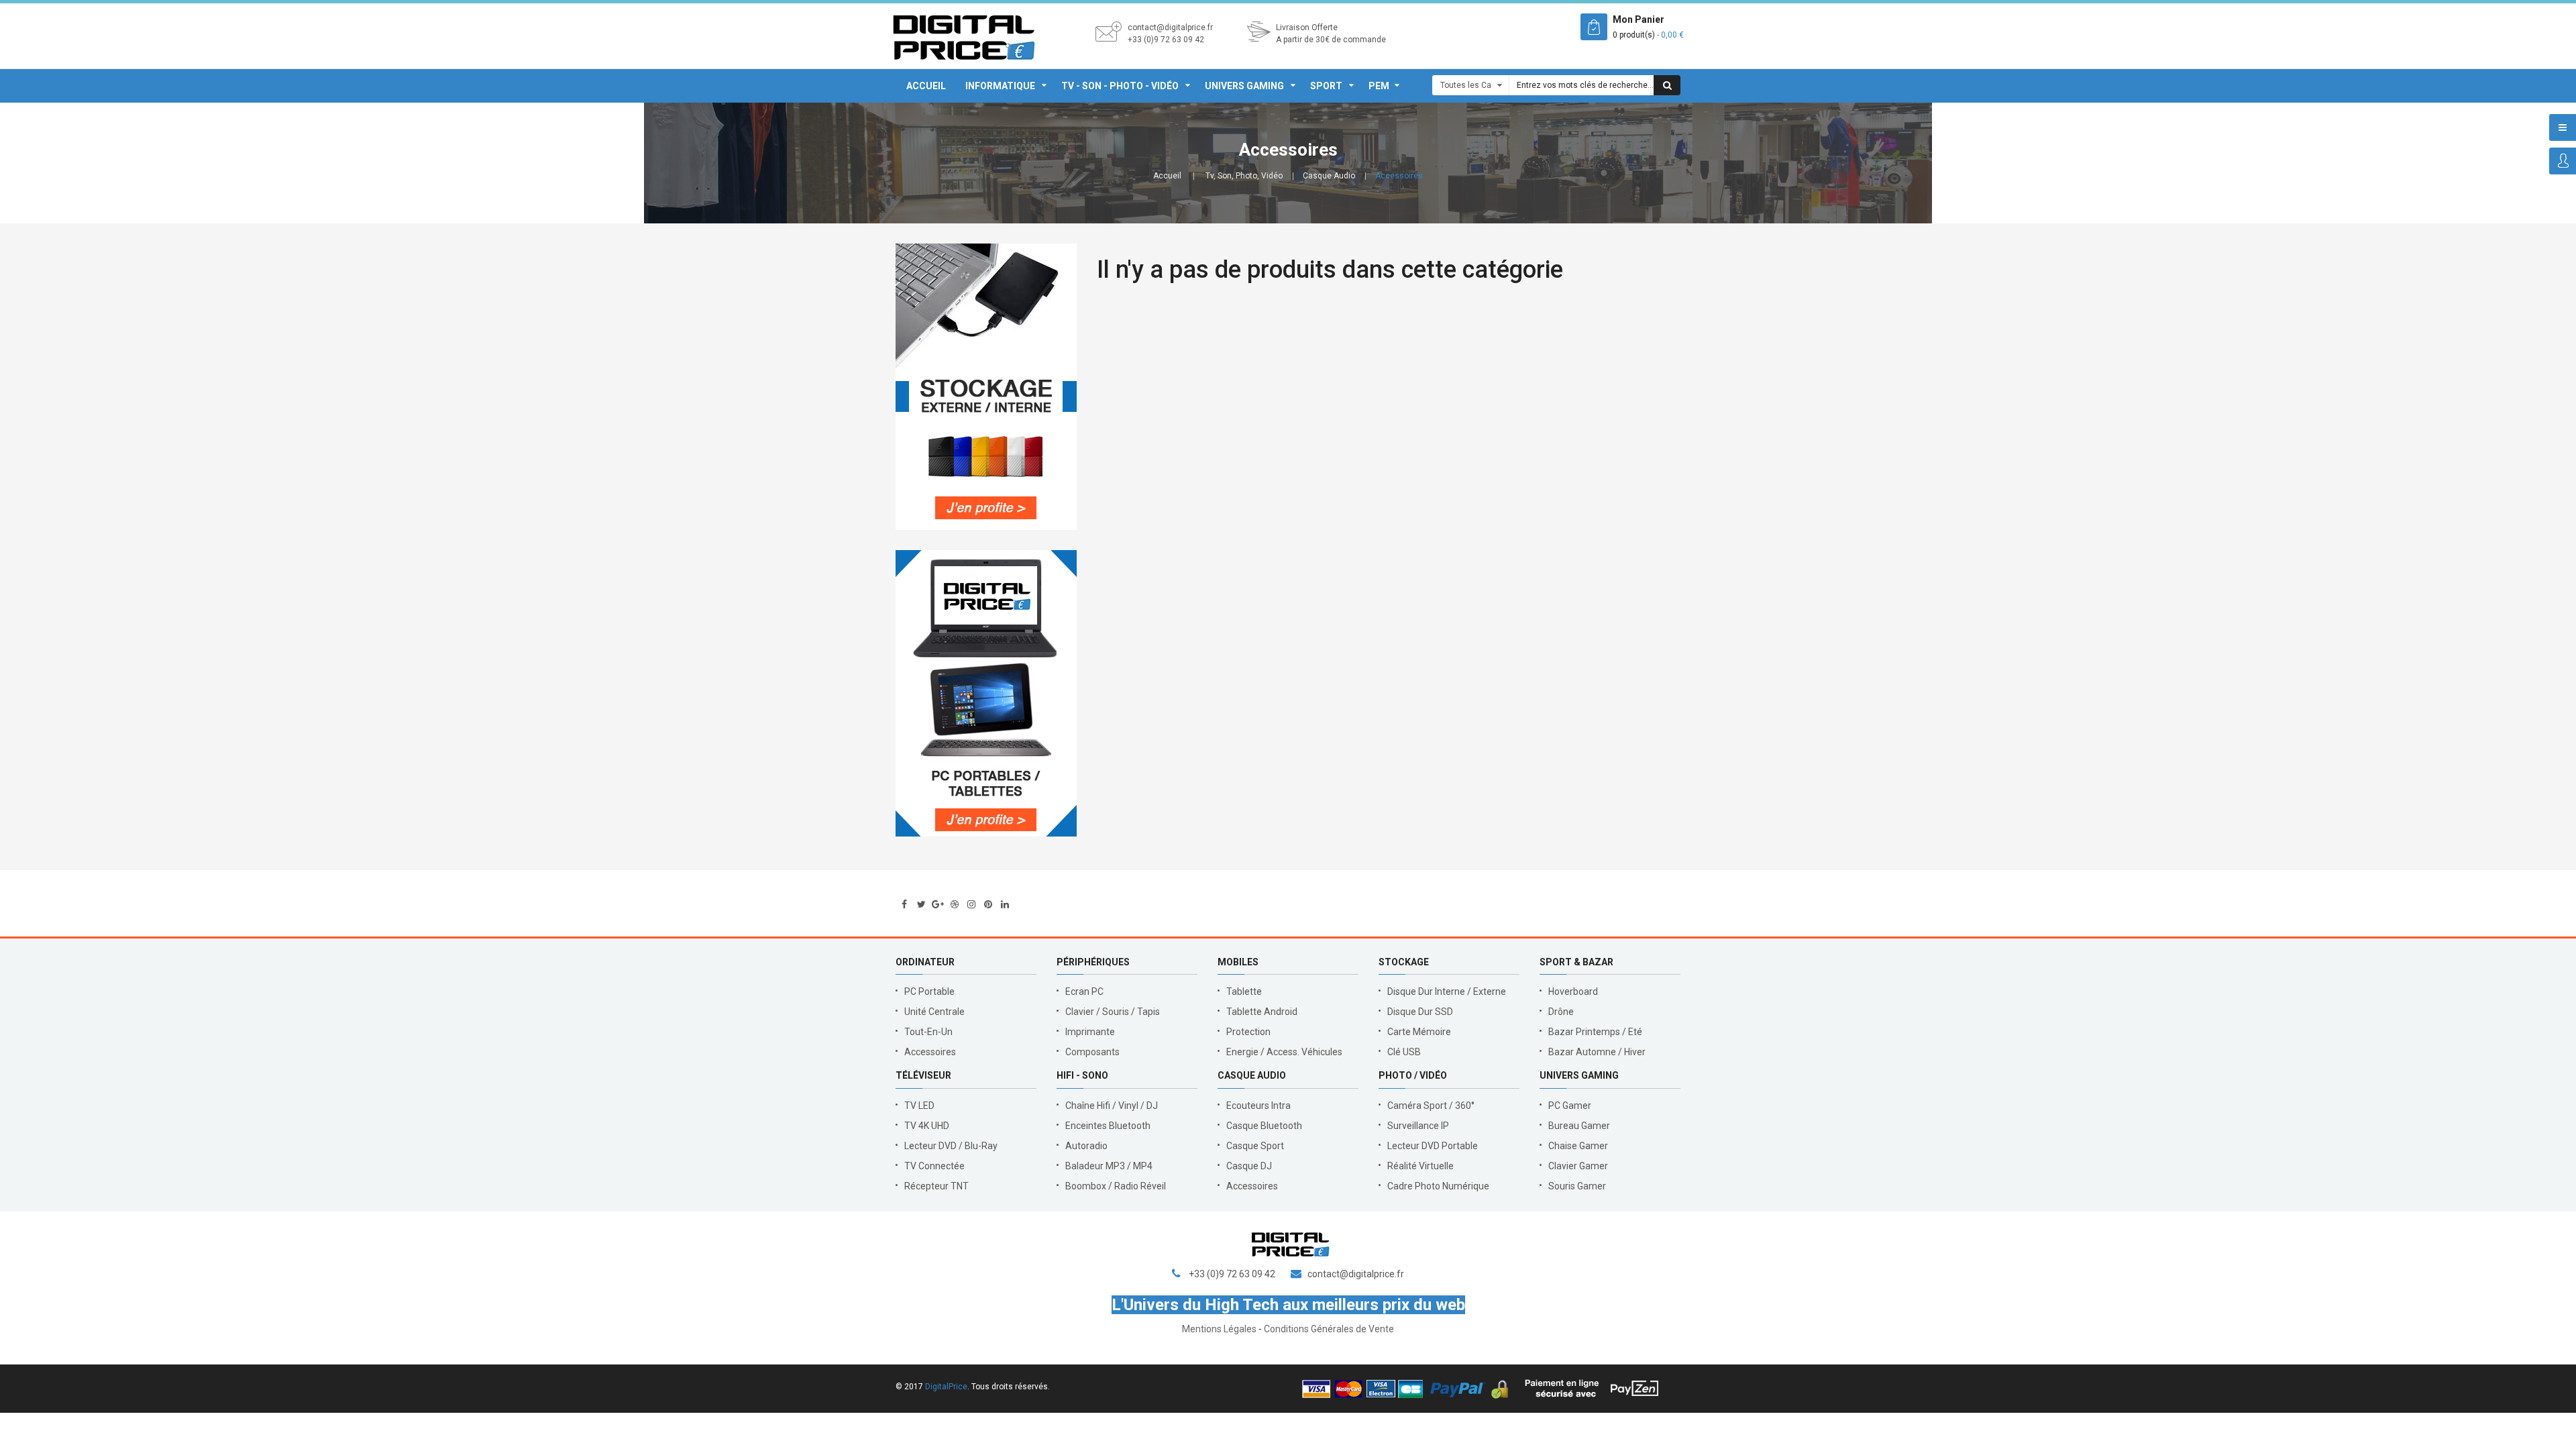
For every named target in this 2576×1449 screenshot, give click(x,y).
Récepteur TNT (936, 1186)
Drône (1561, 1012)
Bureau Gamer (1579, 1126)
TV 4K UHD (927, 1126)
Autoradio (1086, 1146)
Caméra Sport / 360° (1431, 1106)
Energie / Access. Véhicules (1284, 1052)
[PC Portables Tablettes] (986, 693)
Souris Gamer (1577, 1186)
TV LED (919, 1106)
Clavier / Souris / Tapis (1113, 1012)
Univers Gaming (1244, 86)
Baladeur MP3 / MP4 (1109, 1166)
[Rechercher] (1667, 85)
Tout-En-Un (928, 1032)
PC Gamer (1570, 1106)
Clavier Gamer (1578, 1166)
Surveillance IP (1418, 1126)
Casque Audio (1329, 176)
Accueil (926, 86)
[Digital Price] (964, 36)
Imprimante (1090, 1032)
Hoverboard (1573, 991)
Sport (1326, 86)
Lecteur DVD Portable (1433, 1146)
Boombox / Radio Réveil (1116, 1186)
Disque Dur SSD (1420, 1012)
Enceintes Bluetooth (1108, 1126)
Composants (1092, 1052)
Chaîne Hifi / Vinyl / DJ (1112, 1106)
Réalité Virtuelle (1420, 1166)
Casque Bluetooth (1264, 1126)
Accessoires (930, 1052)
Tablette (1244, 991)
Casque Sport (1255, 1146)
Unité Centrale (934, 1012)
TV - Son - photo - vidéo (1120, 86)
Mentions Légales (1219, 1329)
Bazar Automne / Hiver (1597, 1052)
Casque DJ (1249, 1166)
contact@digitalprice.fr (1170, 28)
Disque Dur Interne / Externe (1447, 991)
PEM (1379, 86)
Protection (1248, 1032)
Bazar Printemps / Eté (1595, 1032)
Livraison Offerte (1307, 28)
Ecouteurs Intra (1258, 1106)
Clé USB (1404, 1052)
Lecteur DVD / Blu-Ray (951, 1146)
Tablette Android (1262, 1012)
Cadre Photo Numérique (1438, 1186)
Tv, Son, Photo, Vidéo (1244, 176)
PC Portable (929, 991)
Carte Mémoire (1419, 1032)
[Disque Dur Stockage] (986, 387)
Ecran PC (1084, 991)
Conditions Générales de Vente (1329, 1329)
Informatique (1000, 86)
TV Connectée (934, 1166)
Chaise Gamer (1578, 1146)
